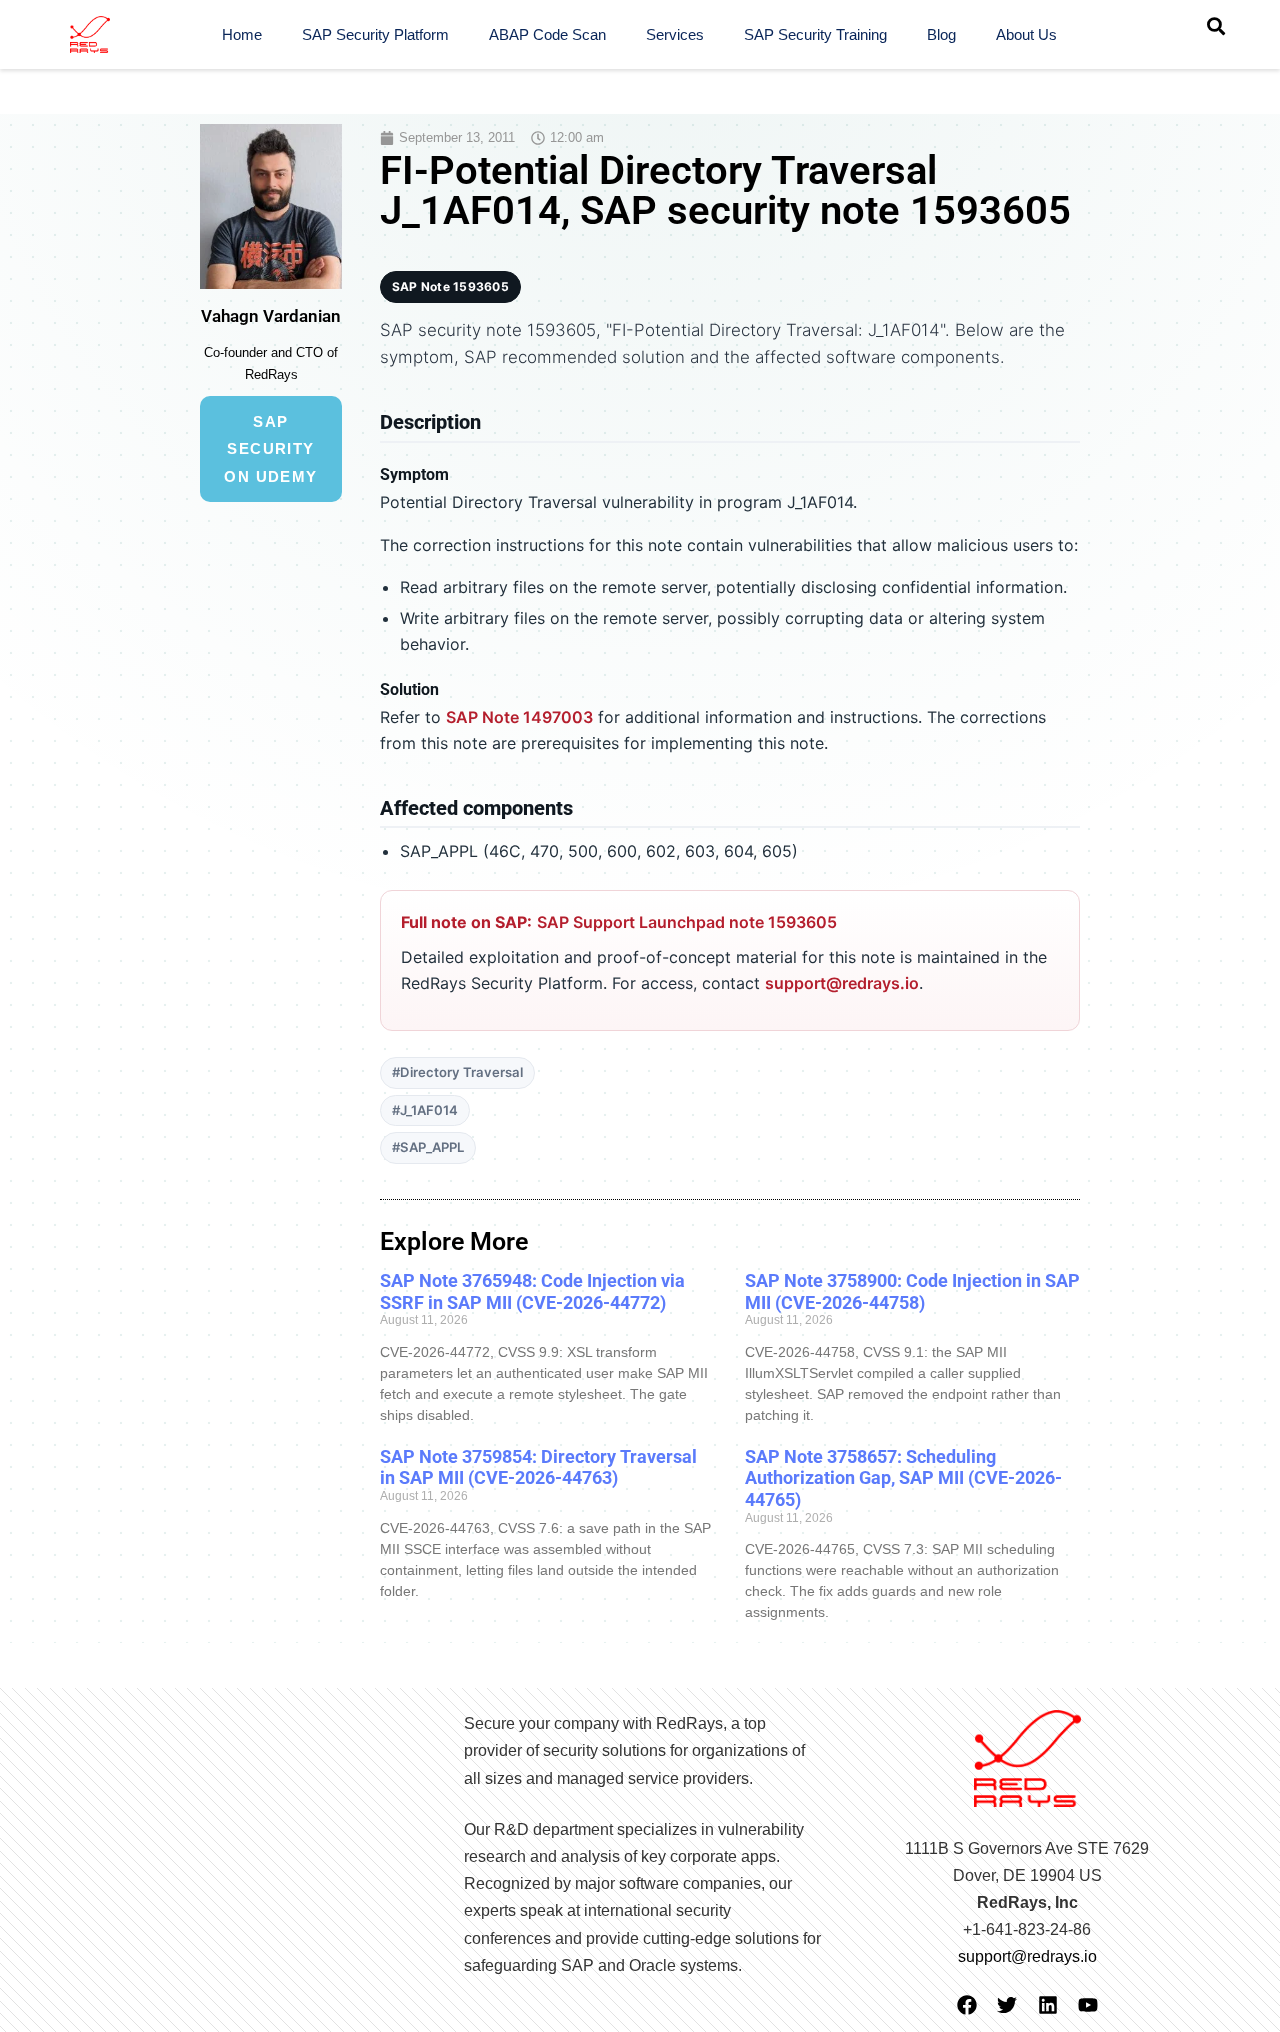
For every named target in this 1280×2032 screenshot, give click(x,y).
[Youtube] (1088, 2005)
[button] (1216, 26)
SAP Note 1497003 (519, 717)
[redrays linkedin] (1048, 2005)
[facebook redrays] (967, 2005)
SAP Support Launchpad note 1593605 (687, 922)
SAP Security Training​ (815, 34)
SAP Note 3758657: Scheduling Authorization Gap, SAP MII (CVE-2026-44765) (903, 1478)
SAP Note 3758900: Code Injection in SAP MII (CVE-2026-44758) (912, 1291)
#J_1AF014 (425, 1110)
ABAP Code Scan (547, 34)
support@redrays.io (842, 983)
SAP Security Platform (375, 34)
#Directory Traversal (457, 1072)
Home (242, 34)
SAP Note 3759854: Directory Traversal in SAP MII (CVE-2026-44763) (538, 1467)
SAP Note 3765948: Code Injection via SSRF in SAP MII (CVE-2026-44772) (532, 1291)
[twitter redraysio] (1007, 2005)
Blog (941, 34)
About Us (1026, 34)
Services (675, 34)
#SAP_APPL (428, 1147)
